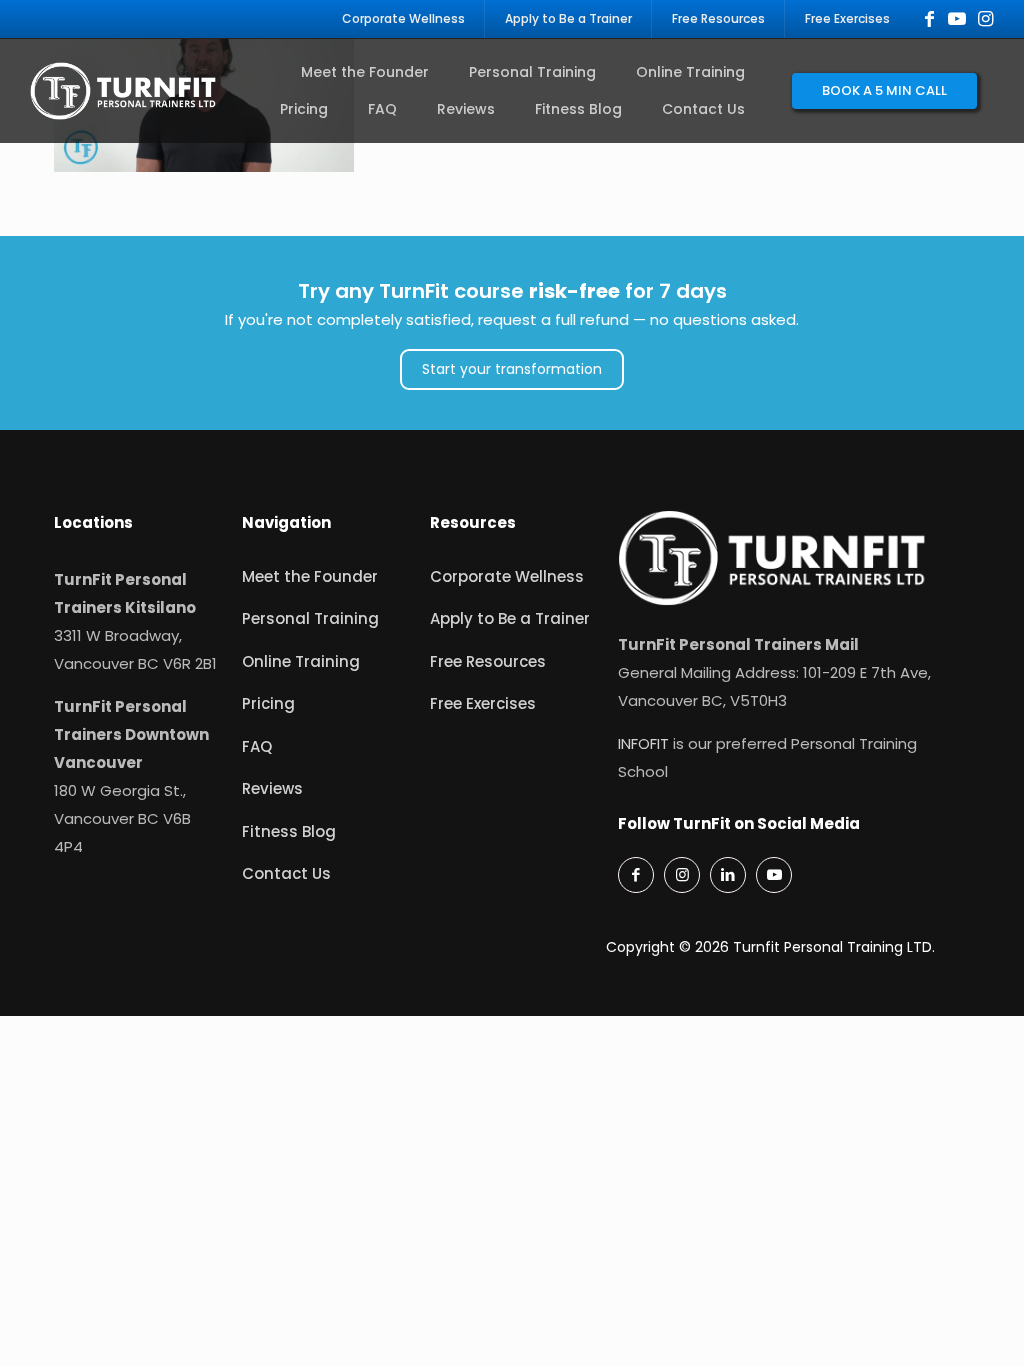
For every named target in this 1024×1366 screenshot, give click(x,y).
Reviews (272, 788)
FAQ (257, 746)
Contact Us (286, 873)
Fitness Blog (289, 831)
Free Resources (488, 661)
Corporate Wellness (507, 576)
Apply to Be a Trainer (510, 618)
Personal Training (310, 618)
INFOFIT (643, 743)
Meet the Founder (310, 576)
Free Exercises (483, 703)
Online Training (301, 661)
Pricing (268, 703)
